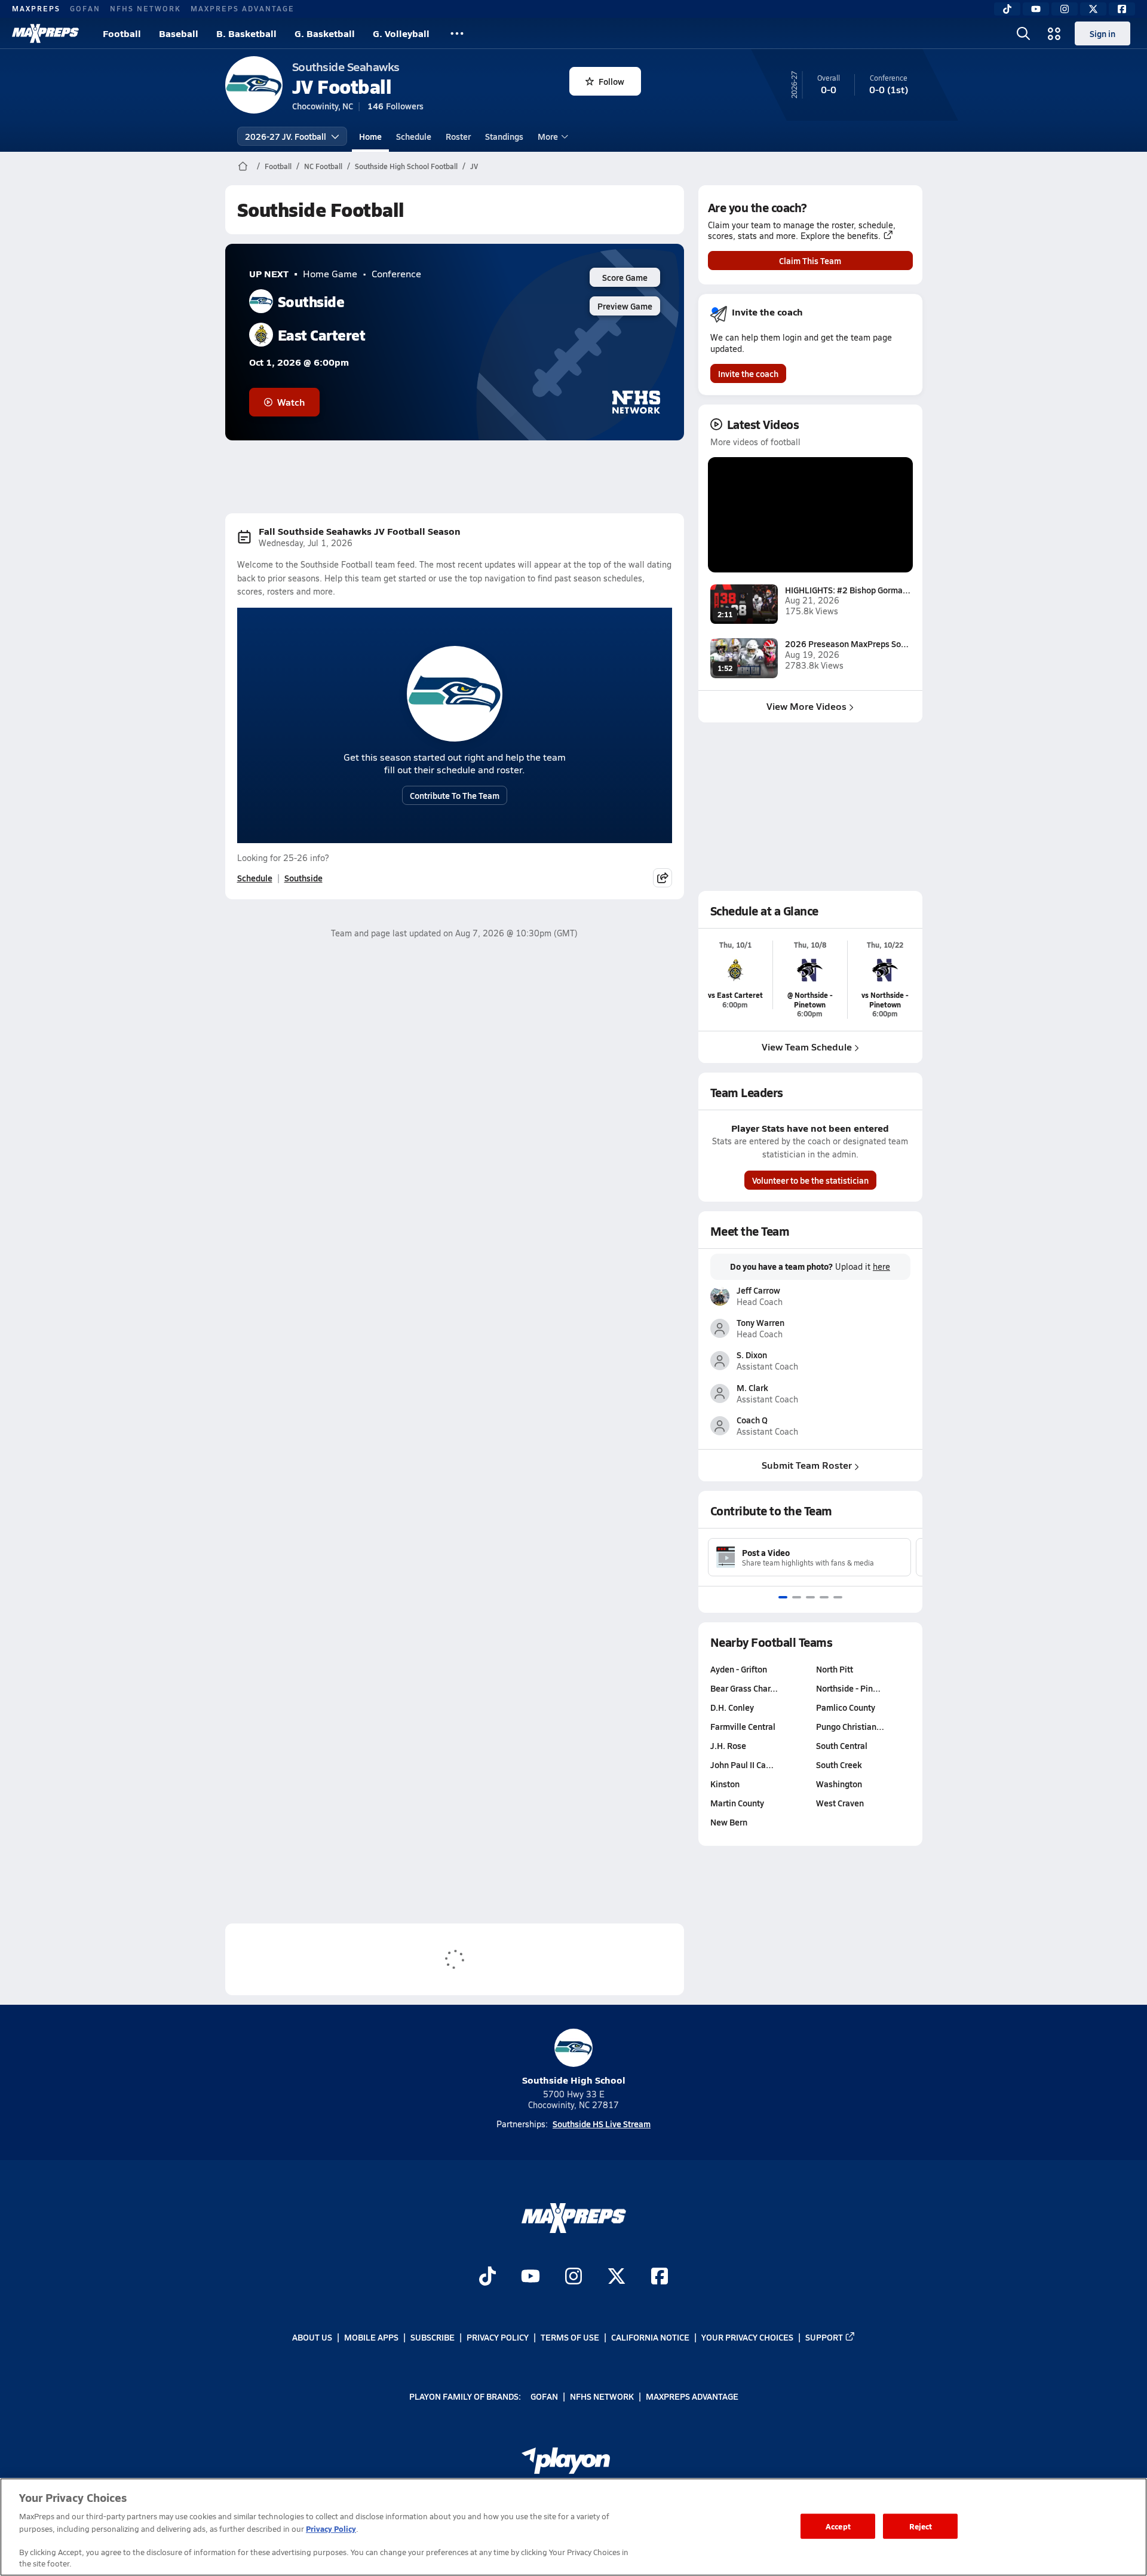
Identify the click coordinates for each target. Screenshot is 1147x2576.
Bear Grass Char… (744, 1688)
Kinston (725, 1784)
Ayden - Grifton (739, 1669)
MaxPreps (36, 8)
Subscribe (433, 2337)
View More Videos (806, 706)
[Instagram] (1065, 9)
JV (474, 166)
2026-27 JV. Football (286, 136)
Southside (303, 878)
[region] (573, 2527)
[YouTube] (1036, 9)
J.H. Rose (728, 1745)
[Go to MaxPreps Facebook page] (660, 2277)
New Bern (729, 1822)
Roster (458, 136)
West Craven (840, 1803)
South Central (842, 1745)
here (881, 1267)
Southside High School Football (406, 166)
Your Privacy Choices (747, 2337)
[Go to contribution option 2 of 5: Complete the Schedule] (797, 1597)
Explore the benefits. (841, 236)
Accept (838, 2526)
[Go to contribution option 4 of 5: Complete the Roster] (824, 1597)
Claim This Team (810, 261)
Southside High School (574, 2080)
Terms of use (570, 2337)
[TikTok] (1007, 9)
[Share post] (663, 878)
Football (122, 33)
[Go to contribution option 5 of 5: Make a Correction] (838, 1597)
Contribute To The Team (455, 795)
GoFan (85, 8)
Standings (504, 136)
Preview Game (625, 306)
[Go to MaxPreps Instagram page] (573, 2277)
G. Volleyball (401, 33)
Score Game (625, 277)
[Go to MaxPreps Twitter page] (617, 2277)
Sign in (1102, 33)
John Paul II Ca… (742, 1765)
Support (824, 2337)
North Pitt (835, 1669)
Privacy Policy (498, 2337)
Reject (921, 2526)
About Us (312, 2337)
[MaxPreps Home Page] (243, 166)
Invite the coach (748, 373)
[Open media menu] (1054, 33)
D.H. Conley (732, 1707)
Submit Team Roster (807, 1465)
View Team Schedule (807, 1047)
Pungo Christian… (850, 1726)
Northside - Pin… (848, 1688)
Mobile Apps (371, 2337)
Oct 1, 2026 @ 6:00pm (299, 362)
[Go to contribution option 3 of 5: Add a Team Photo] (810, 1597)
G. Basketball (325, 33)
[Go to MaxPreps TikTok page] (487, 2277)
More (548, 136)
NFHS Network (145, 8)
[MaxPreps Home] (45, 33)
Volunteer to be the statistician (810, 1180)
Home (370, 136)
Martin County (737, 1803)
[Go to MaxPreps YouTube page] (530, 2277)
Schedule (414, 136)
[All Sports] (457, 33)
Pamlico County (846, 1707)
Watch (291, 402)
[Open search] (1023, 33)
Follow (611, 81)
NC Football (323, 166)
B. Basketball (246, 33)
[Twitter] (1093, 9)
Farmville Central (743, 1726)
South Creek (839, 1765)
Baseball (179, 33)
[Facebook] (1122, 9)
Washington (839, 1784)
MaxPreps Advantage (243, 8)
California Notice (650, 2337)
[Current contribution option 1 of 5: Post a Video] (783, 1597)
